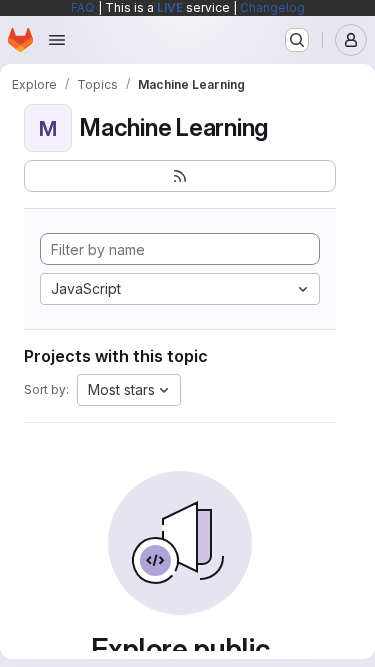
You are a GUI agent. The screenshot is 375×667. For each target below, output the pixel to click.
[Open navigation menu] (57, 40)
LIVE (170, 7)
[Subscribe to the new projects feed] (180, 176)
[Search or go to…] (297, 40)
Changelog (272, 7)
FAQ (83, 7)
